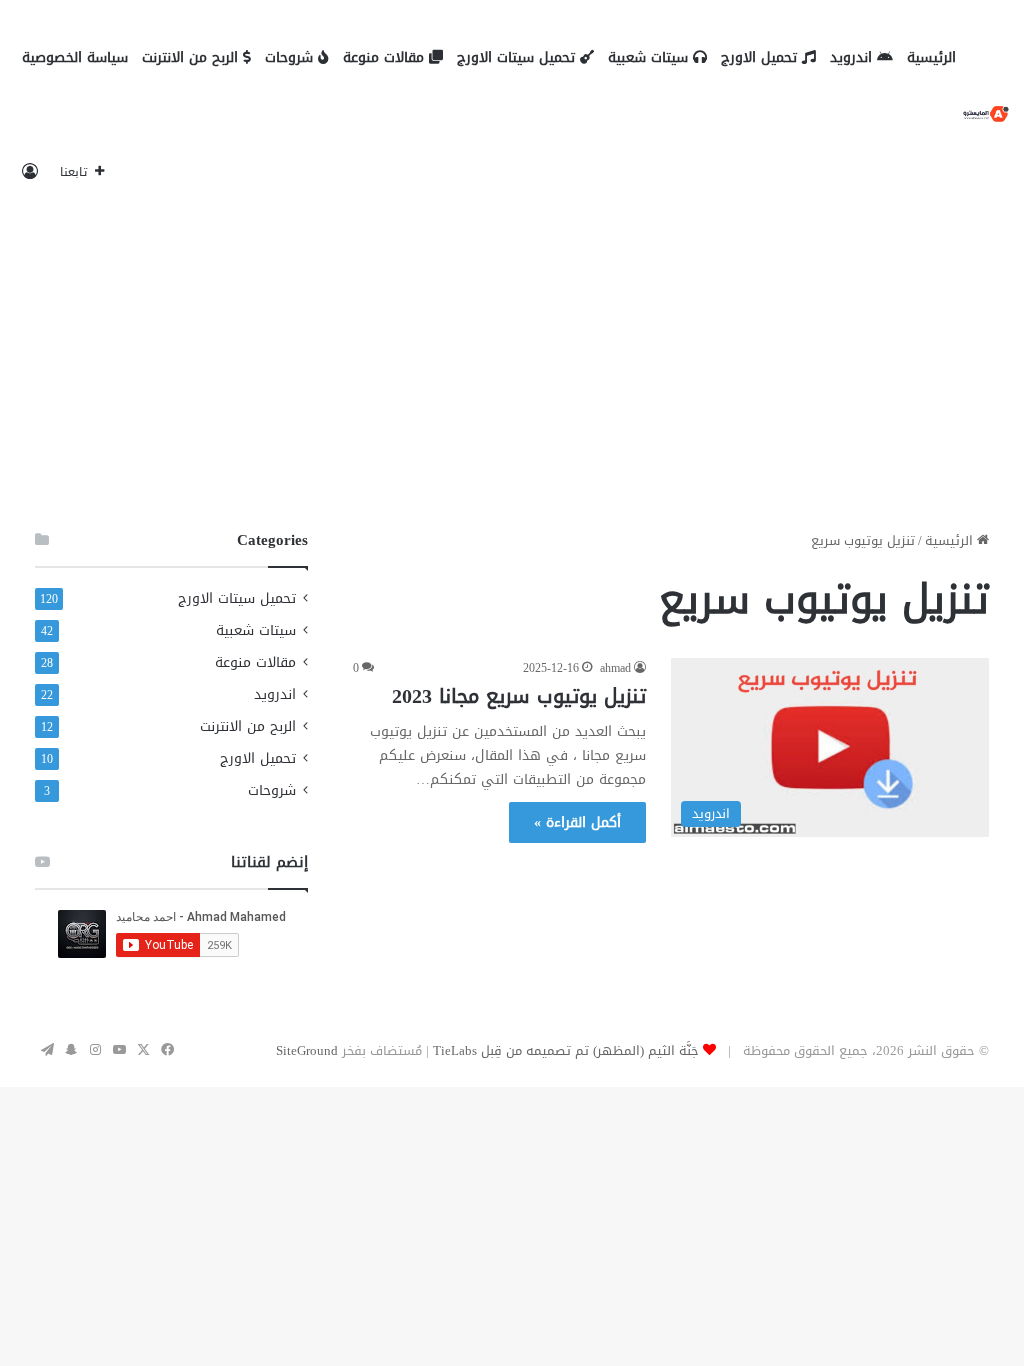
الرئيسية (931, 57)
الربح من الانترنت (192, 57)
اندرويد (853, 57)
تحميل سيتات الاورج (518, 57)
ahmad (615, 668)
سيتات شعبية (650, 57)
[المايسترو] (986, 115)
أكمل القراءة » (577, 822)
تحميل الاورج (761, 57)
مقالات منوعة (386, 57)
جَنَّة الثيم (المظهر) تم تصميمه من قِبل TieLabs (566, 1050)
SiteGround (307, 1050)
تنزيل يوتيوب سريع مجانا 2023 (519, 696)
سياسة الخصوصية (75, 57)
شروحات (291, 57)
